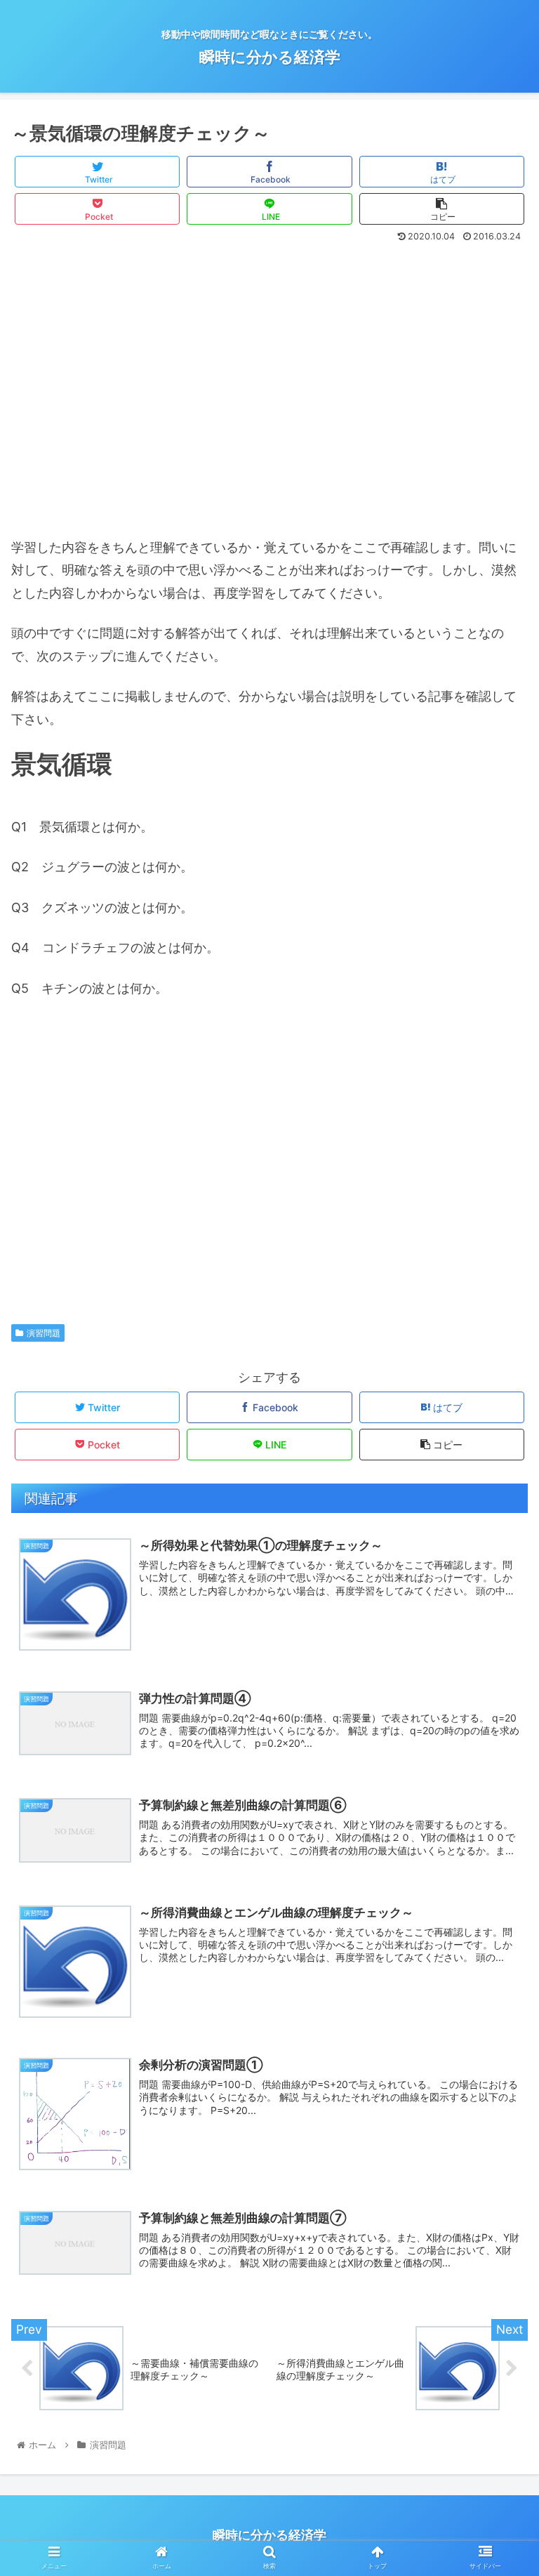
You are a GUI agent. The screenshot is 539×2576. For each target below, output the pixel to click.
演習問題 (44, 1333)
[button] (498, 1697)
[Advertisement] (269, 397)
